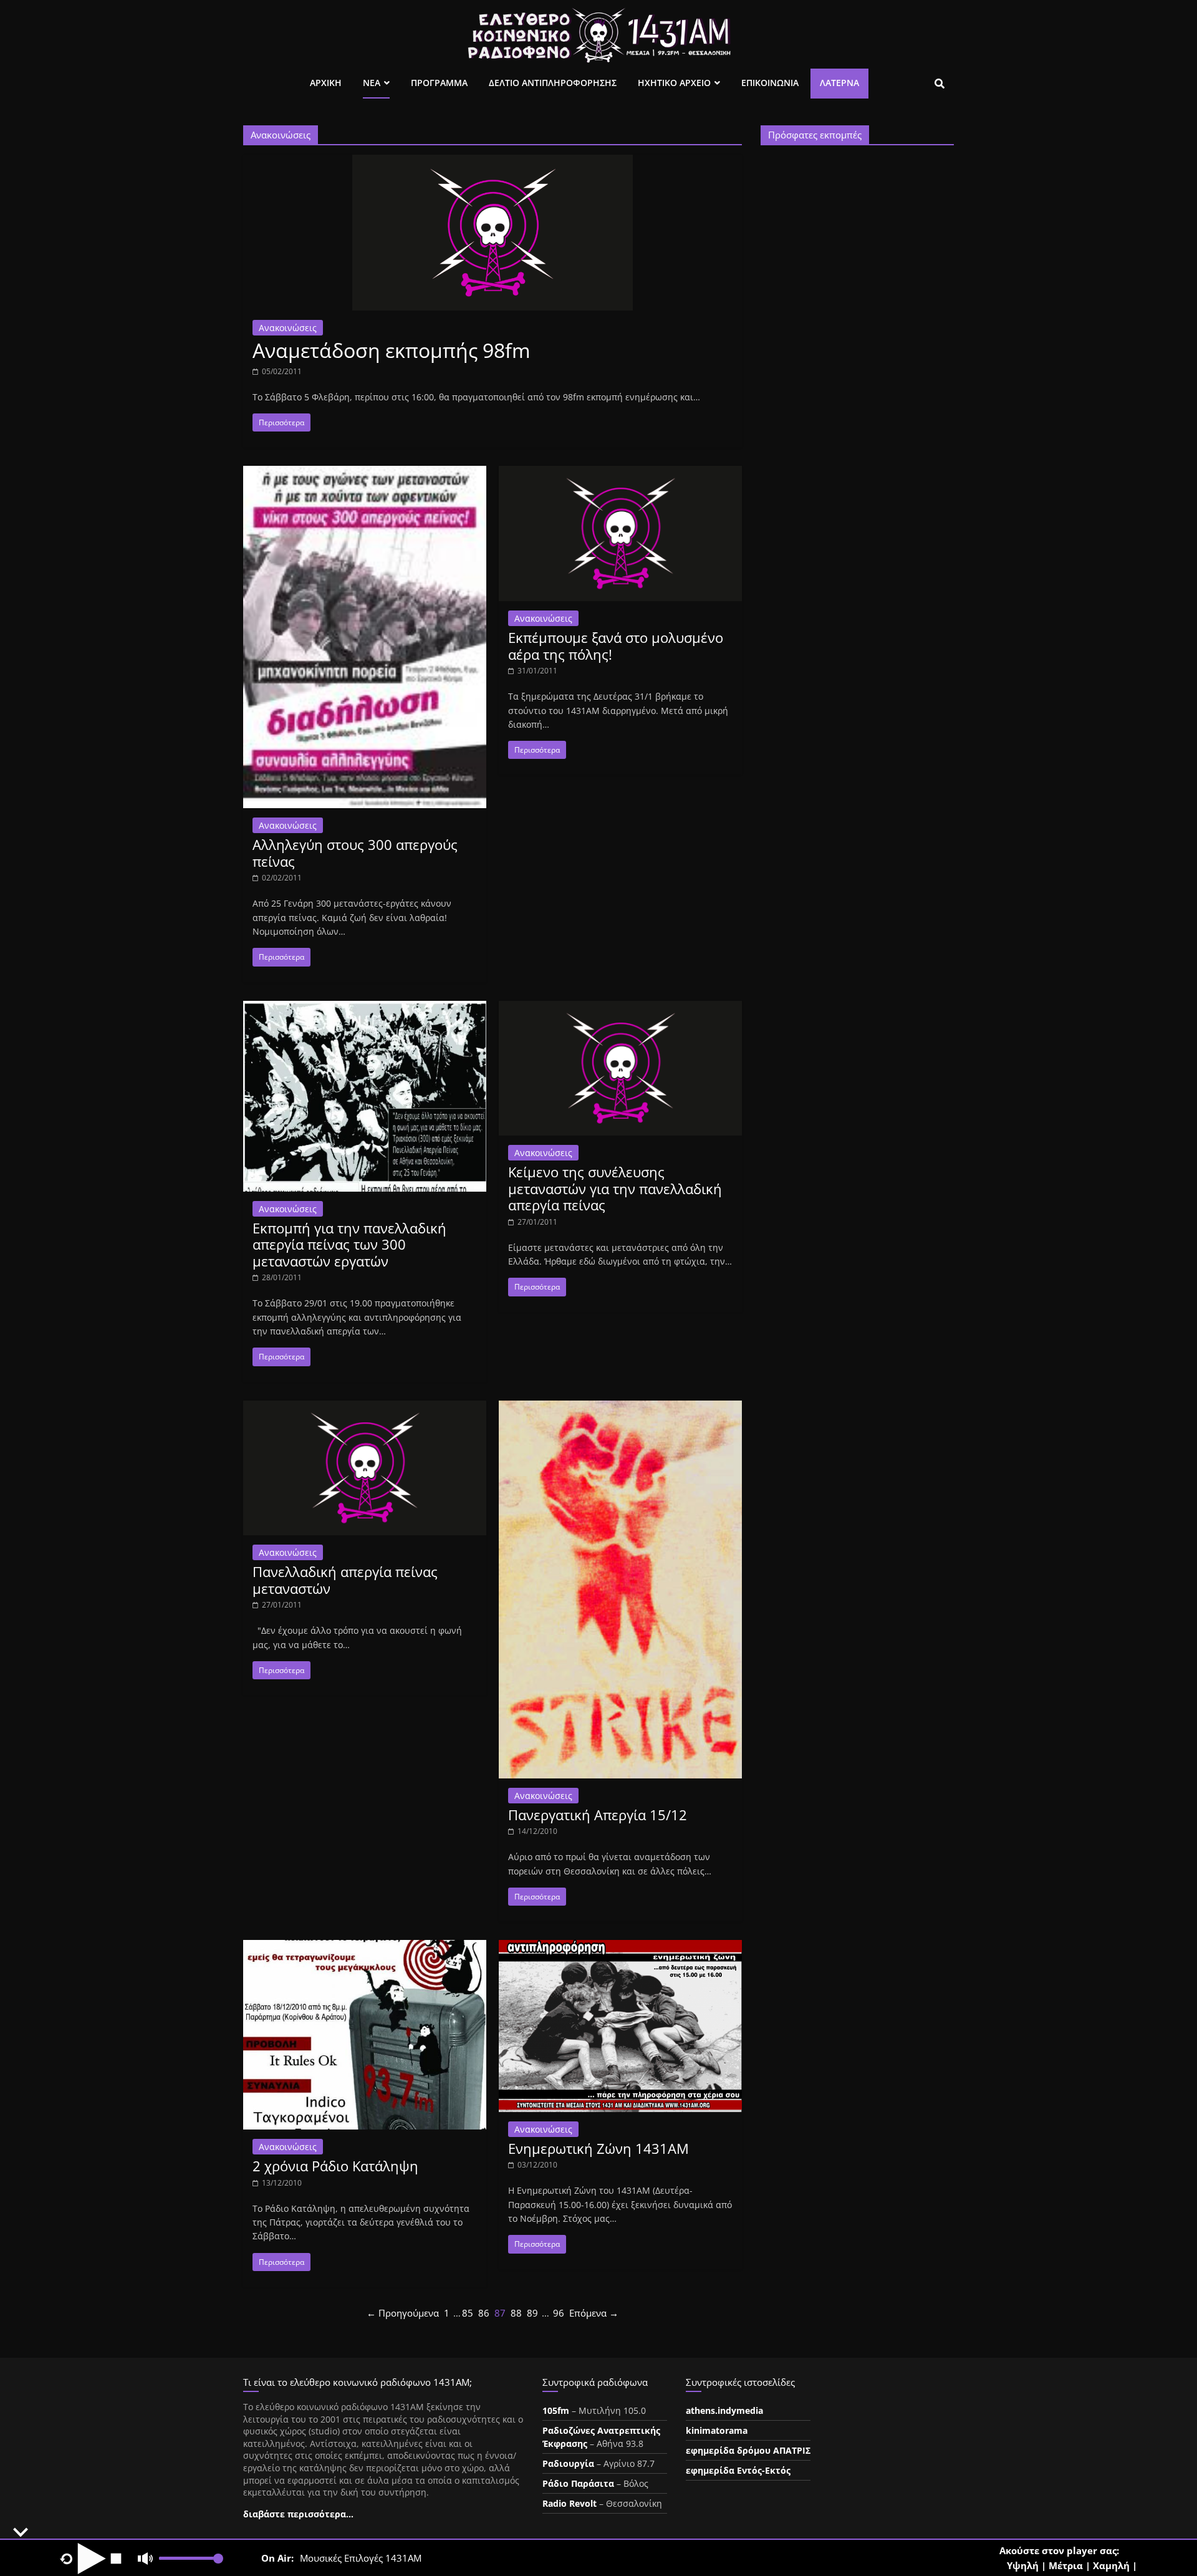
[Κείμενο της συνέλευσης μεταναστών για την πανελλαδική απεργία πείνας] (620, 1008)
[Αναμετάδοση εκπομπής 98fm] (493, 162)
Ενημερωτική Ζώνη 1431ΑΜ (598, 2148)
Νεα (372, 83)
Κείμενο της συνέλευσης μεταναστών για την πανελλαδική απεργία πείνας (615, 1188)
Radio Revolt (570, 2503)
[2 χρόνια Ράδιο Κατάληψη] (365, 1947)
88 (516, 2313)
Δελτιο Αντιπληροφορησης (553, 83)
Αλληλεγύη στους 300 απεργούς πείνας (355, 852)
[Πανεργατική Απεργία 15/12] (620, 1408)
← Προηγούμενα (403, 2313)
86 (484, 2313)
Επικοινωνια (770, 83)
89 (532, 2313)
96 (559, 2313)
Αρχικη (326, 83)
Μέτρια (1066, 2565)
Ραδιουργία (568, 2463)
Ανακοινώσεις (288, 328)
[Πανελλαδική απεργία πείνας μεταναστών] (365, 1408)
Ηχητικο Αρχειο (674, 83)
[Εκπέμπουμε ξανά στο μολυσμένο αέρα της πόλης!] (620, 473)
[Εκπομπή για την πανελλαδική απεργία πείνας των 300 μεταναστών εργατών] (365, 1008)
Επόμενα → (594, 2313)
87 (500, 2313)
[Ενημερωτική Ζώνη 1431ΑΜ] (620, 1947)
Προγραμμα (439, 83)
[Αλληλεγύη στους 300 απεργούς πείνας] (365, 473)
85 (468, 2313)
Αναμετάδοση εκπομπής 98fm (392, 350)
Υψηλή (1023, 2565)
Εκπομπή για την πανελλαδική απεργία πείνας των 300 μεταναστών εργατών (349, 1244)
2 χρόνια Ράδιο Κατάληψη (335, 2166)
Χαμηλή (1111, 2565)
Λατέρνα (839, 83)
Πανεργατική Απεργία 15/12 (598, 1815)
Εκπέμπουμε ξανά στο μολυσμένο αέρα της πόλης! (616, 645)
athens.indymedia (724, 2410)
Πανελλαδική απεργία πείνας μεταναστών (345, 1580)
